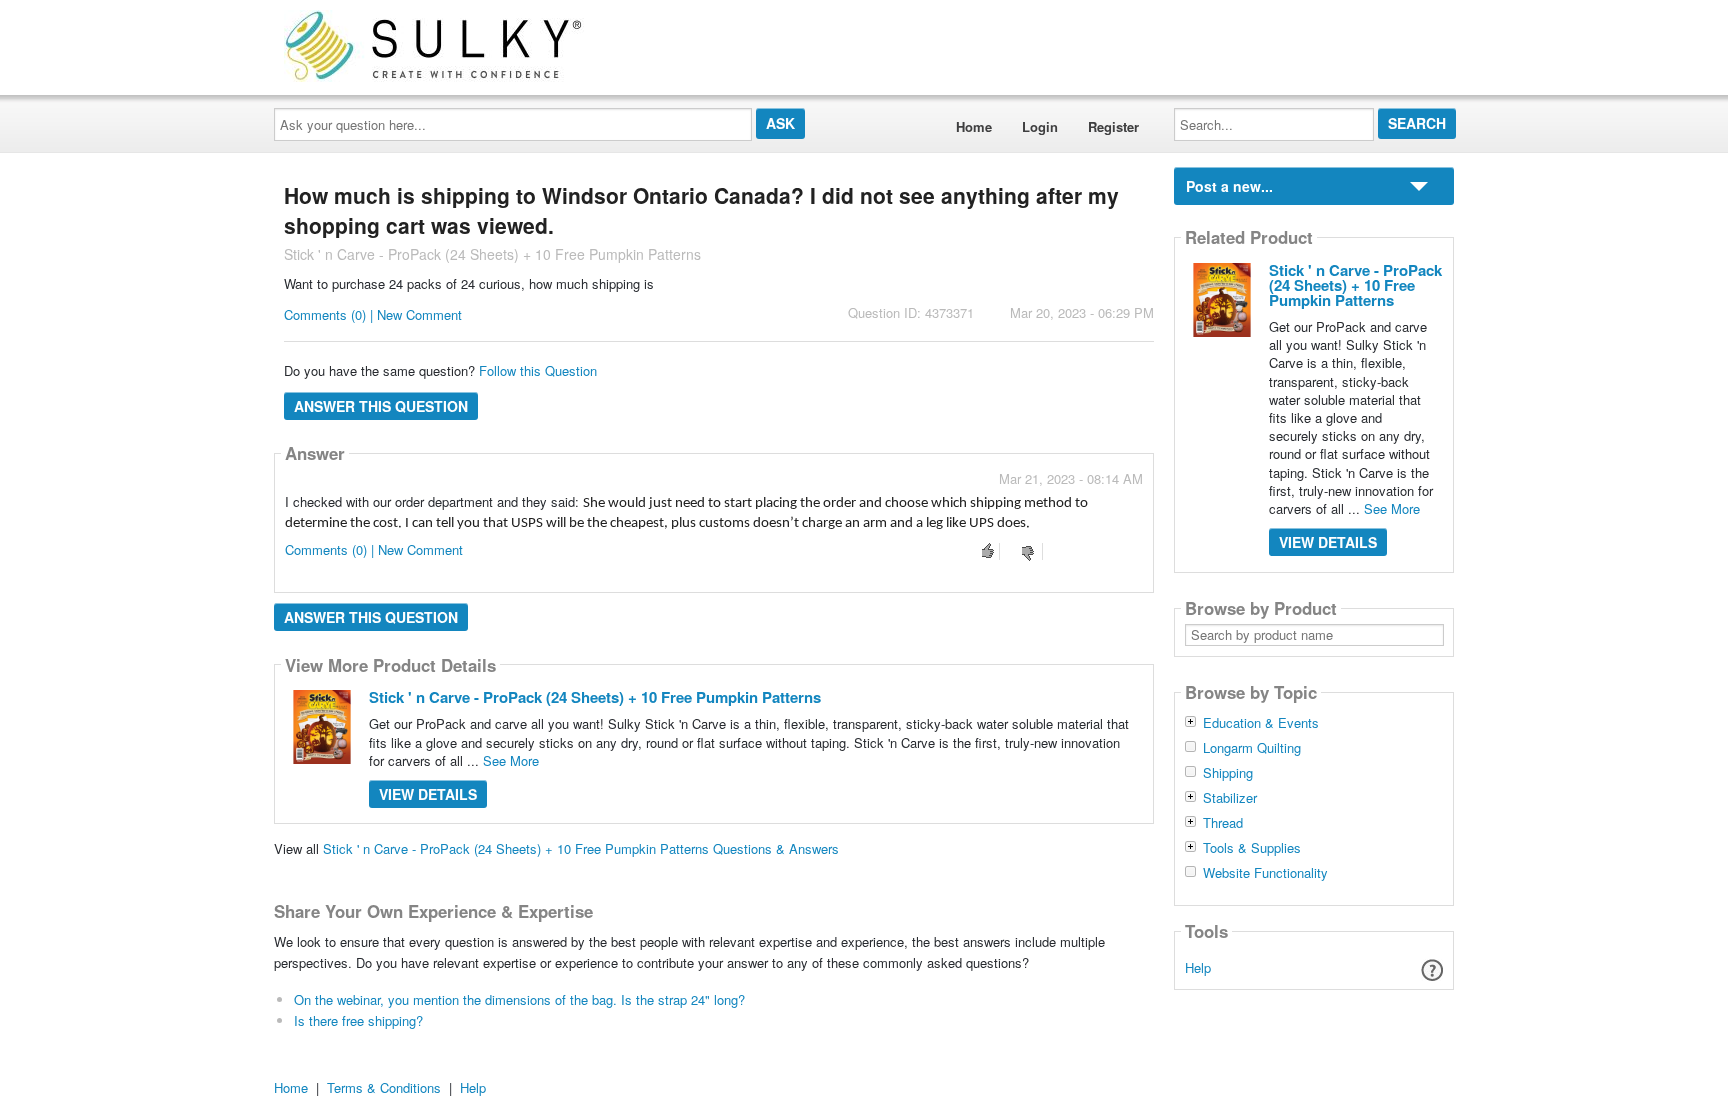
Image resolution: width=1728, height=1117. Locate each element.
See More (511, 760)
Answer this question (381, 406)
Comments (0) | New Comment (373, 314)
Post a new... (1229, 186)
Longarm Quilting (1252, 748)
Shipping (1228, 773)
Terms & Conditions (384, 1087)
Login (1040, 126)
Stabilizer (1230, 798)
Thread (1223, 823)
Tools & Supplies (1252, 848)
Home (974, 126)
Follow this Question (538, 370)
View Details (428, 794)
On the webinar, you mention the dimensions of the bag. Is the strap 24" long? (519, 999)
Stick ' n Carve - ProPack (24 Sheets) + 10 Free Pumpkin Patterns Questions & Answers (581, 848)
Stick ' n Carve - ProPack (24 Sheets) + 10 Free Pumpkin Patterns (595, 697)
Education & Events (1261, 723)
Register (1113, 126)
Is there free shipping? (358, 1020)
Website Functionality (1265, 873)
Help (1198, 967)
